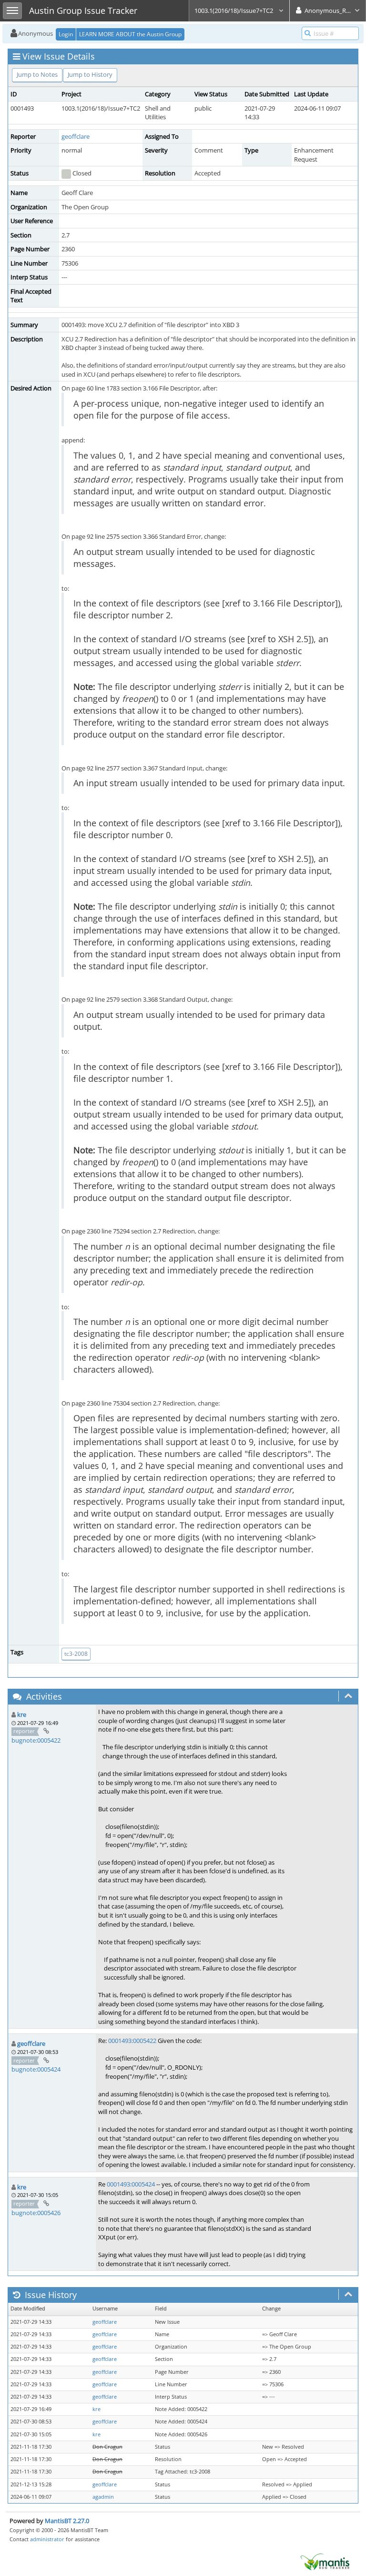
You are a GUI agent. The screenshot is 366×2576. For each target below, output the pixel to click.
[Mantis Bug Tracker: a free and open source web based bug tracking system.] (325, 2561)
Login (66, 34)
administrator (47, 2539)
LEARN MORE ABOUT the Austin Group (130, 34)
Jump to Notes (37, 74)
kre (22, 1714)
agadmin (103, 2497)
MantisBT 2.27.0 (67, 2521)
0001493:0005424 (131, 2184)
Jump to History (90, 74)
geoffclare (76, 136)
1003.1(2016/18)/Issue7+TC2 (234, 10)
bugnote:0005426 (36, 2213)
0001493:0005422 (132, 2041)
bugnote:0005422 (36, 1740)
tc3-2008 (76, 1654)
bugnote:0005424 (36, 2069)
